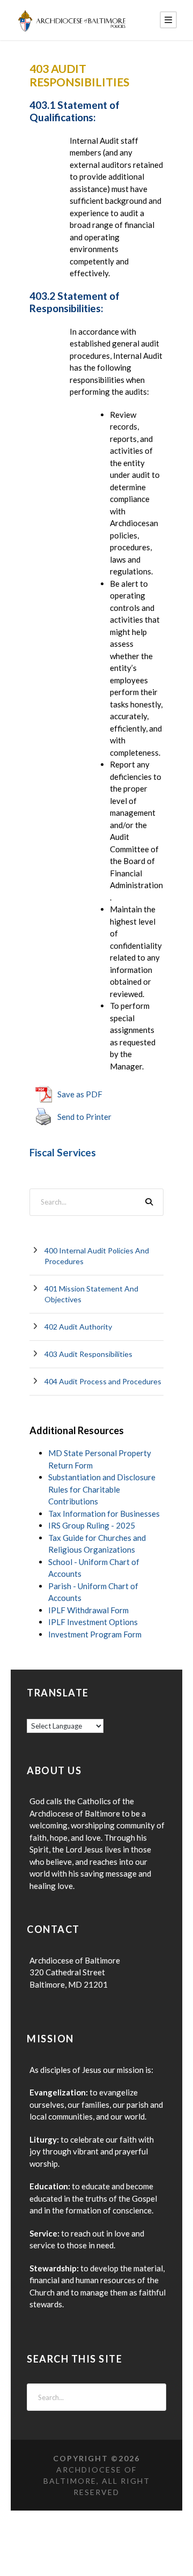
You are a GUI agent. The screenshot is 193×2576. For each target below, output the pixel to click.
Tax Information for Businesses (104, 1514)
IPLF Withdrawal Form (88, 1610)
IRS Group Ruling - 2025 (92, 1525)
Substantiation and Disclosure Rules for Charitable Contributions (102, 1489)
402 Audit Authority (78, 1327)
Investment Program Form (95, 1634)
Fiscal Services (63, 1152)
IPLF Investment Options (93, 1622)
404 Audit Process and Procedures (103, 1381)
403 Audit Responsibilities (88, 1354)
